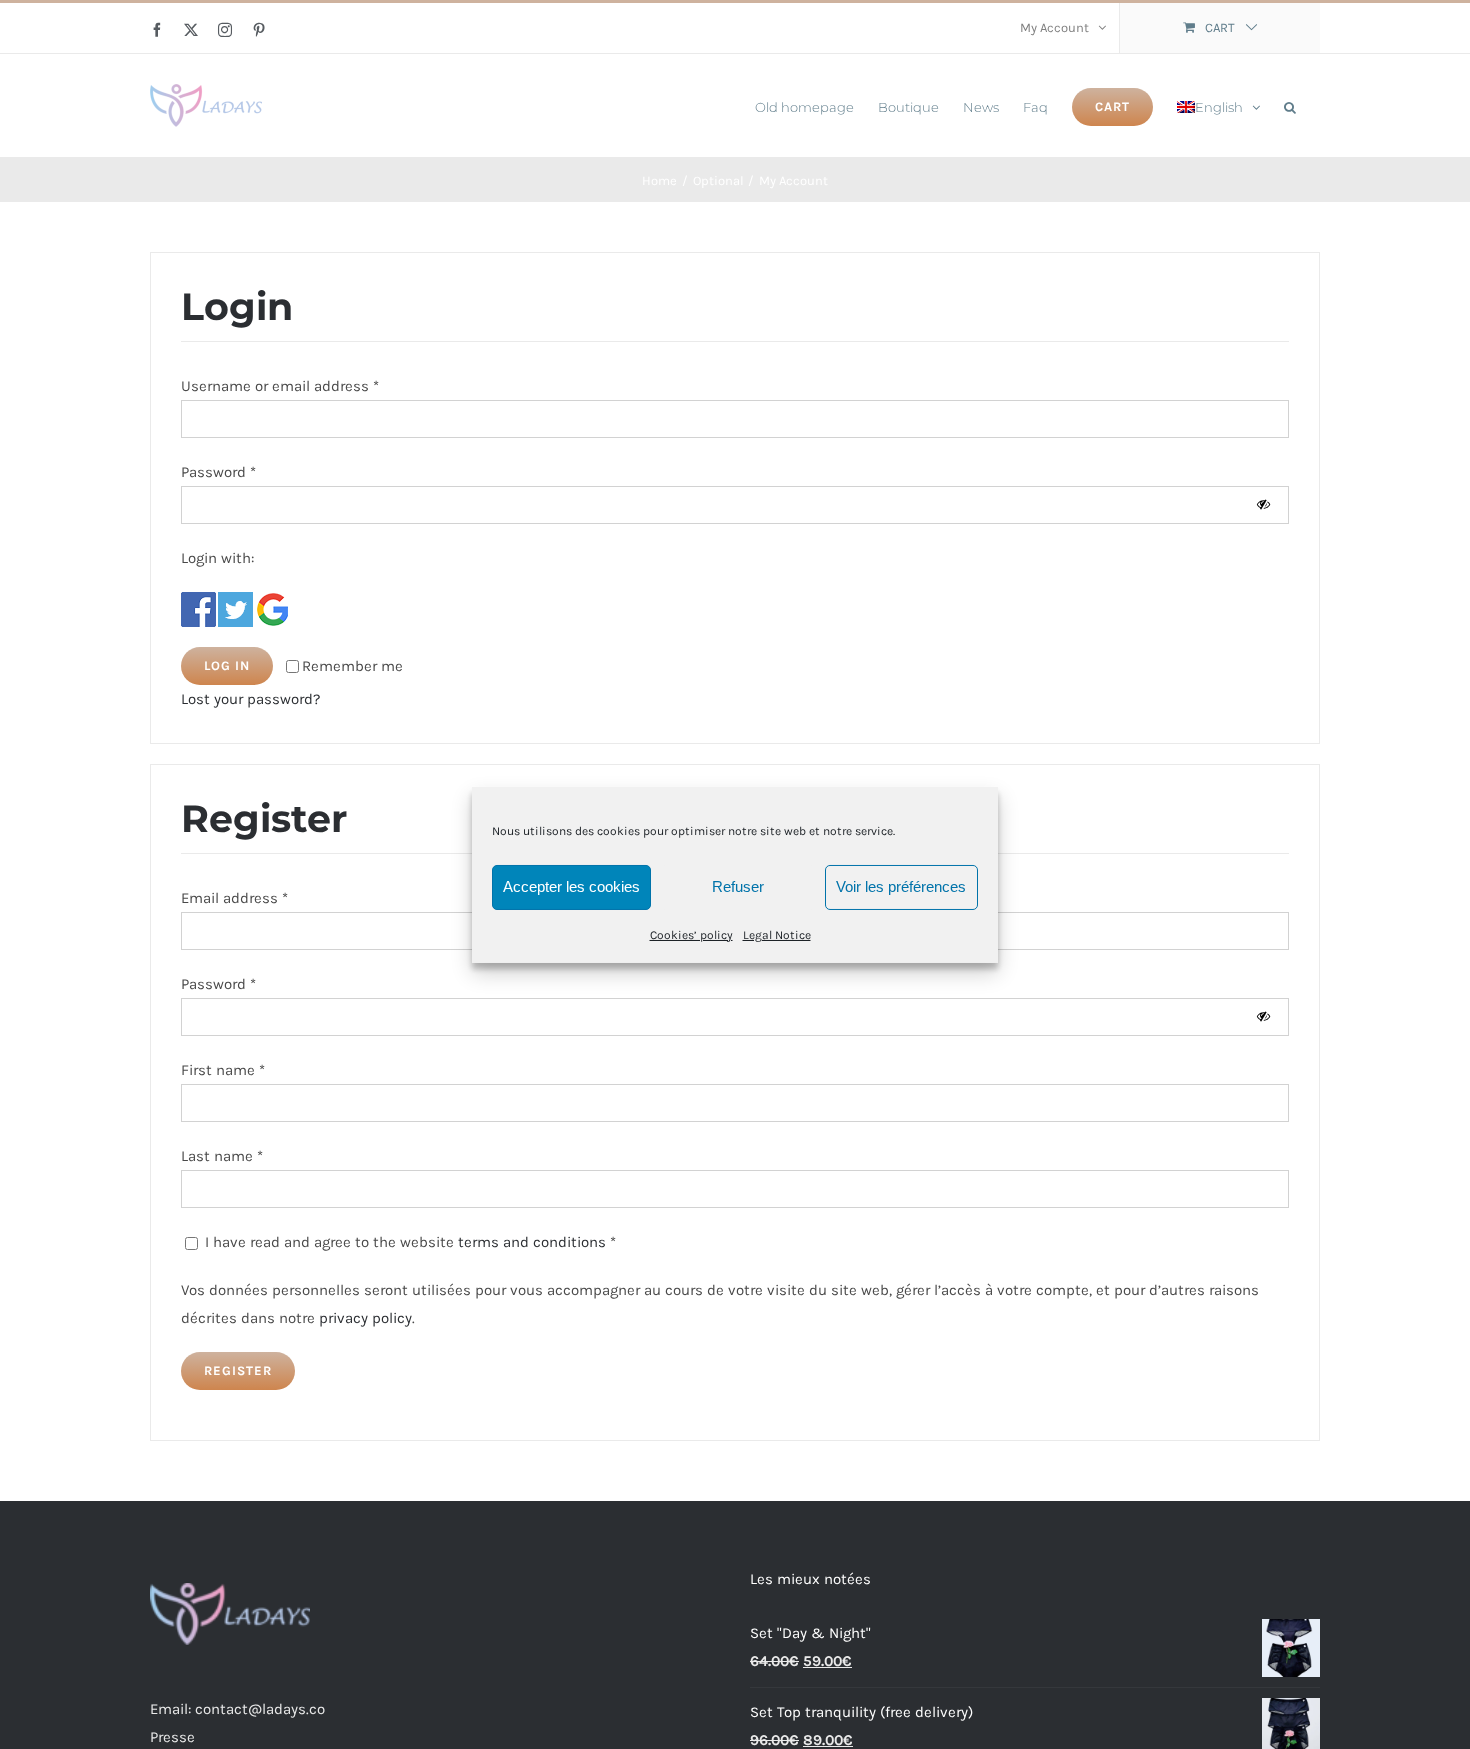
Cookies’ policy (691, 934)
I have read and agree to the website (408, 1242)
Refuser (738, 886)
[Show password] (1263, 504)
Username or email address (280, 386)
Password (218, 472)
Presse (172, 1737)
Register (238, 1370)
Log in (227, 665)
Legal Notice (777, 934)
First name (223, 1070)
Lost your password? (250, 699)
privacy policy (365, 1318)
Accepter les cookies (571, 886)
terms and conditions (532, 1242)
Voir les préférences (901, 886)
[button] (1290, 105)
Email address (234, 898)
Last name (222, 1156)
